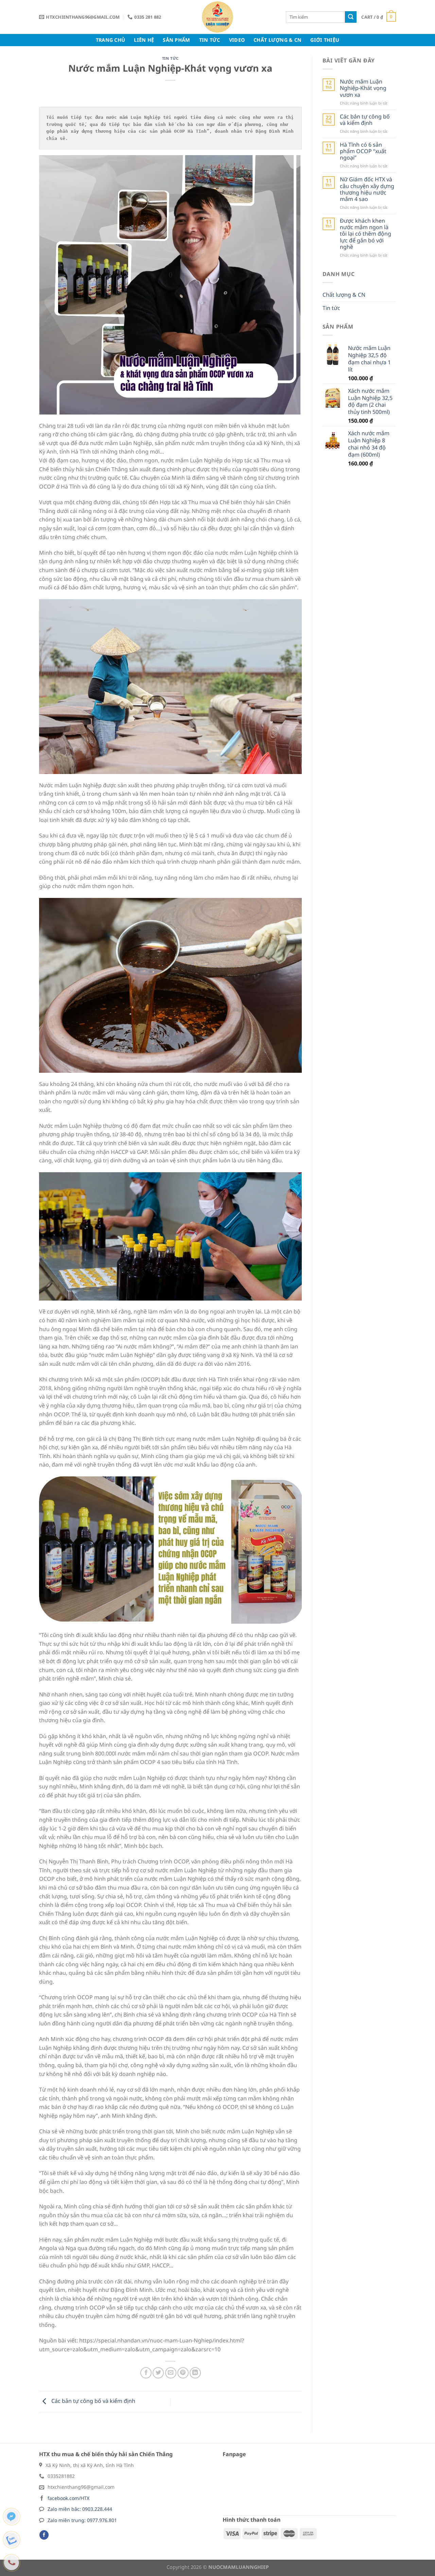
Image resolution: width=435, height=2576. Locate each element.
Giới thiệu (325, 40)
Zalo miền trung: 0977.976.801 (82, 2520)
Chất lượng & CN (277, 40)
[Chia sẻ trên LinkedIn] (195, 2373)
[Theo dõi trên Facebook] (44, 2535)
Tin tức (210, 40)
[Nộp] (351, 17)
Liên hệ (144, 40)
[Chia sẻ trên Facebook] (146, 2373)
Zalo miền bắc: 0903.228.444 (80, 2509)
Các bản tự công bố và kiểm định (93, 2401)
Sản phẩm (176, 40)
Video (237, 40)
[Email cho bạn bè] (171, 2373)
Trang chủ (111, 40)
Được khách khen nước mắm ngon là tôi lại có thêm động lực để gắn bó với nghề (366, 234)
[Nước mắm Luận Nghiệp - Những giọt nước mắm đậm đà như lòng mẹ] (217, 17)
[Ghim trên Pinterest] (183, 2373)
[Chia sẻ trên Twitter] (158, 2373)
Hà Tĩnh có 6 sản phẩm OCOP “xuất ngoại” (363, 151)
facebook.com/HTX (68, 2498)
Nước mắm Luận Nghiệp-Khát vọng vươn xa (363, 88)
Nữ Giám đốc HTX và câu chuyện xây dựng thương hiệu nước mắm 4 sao (367, 189)
